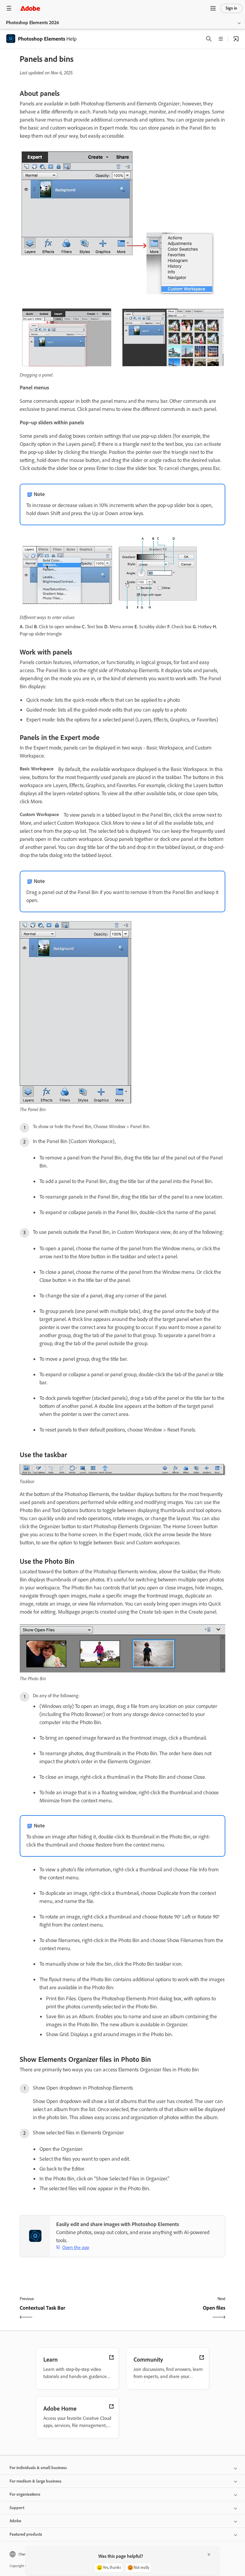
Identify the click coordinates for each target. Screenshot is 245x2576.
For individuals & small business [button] (38, 2468)
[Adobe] (30, 8)
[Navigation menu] (9, 8)
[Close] (209, 2555)
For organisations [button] (25, 2494)
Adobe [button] (15, 2521)
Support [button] (17, 2508)
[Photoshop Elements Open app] (236, 39)
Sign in (231, 8)
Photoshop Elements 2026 (33, 23)
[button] (213, 8)
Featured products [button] (26, 2534)
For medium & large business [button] (36, 2481)
